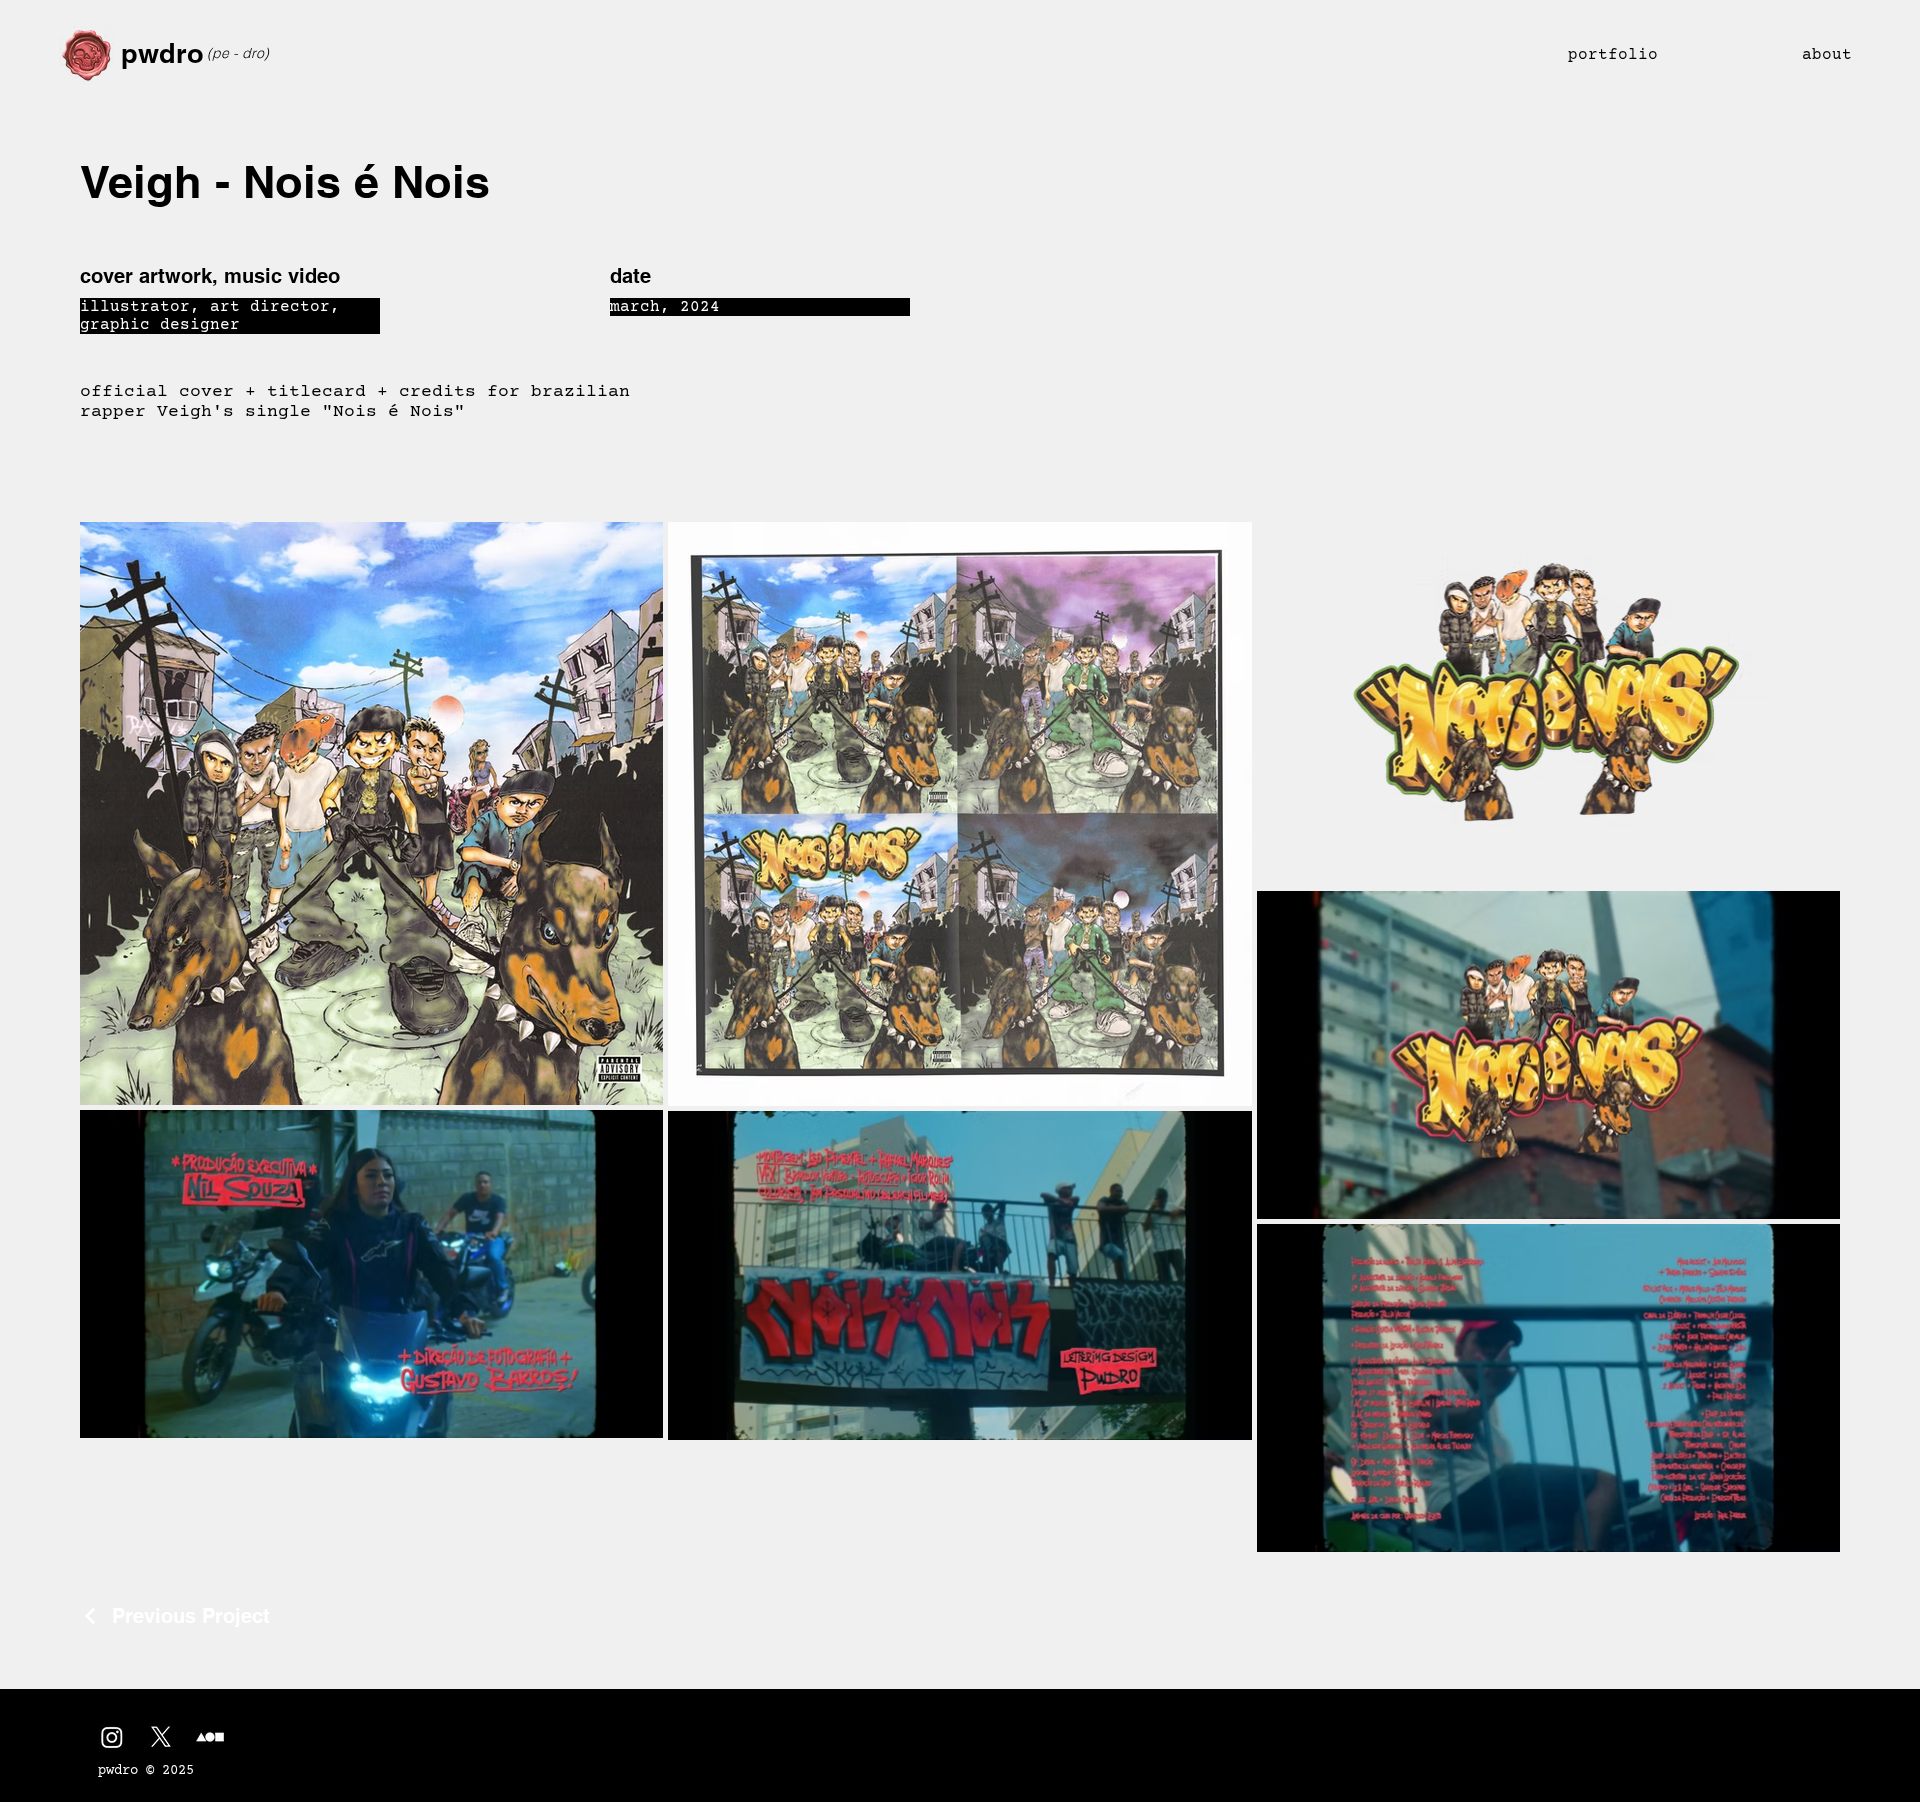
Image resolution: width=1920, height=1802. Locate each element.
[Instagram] (112, 1737)
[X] (161, 1737)
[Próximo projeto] (1835, 1616)
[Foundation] (210, 1737)
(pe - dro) (238, 53)
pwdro (162, 53)
